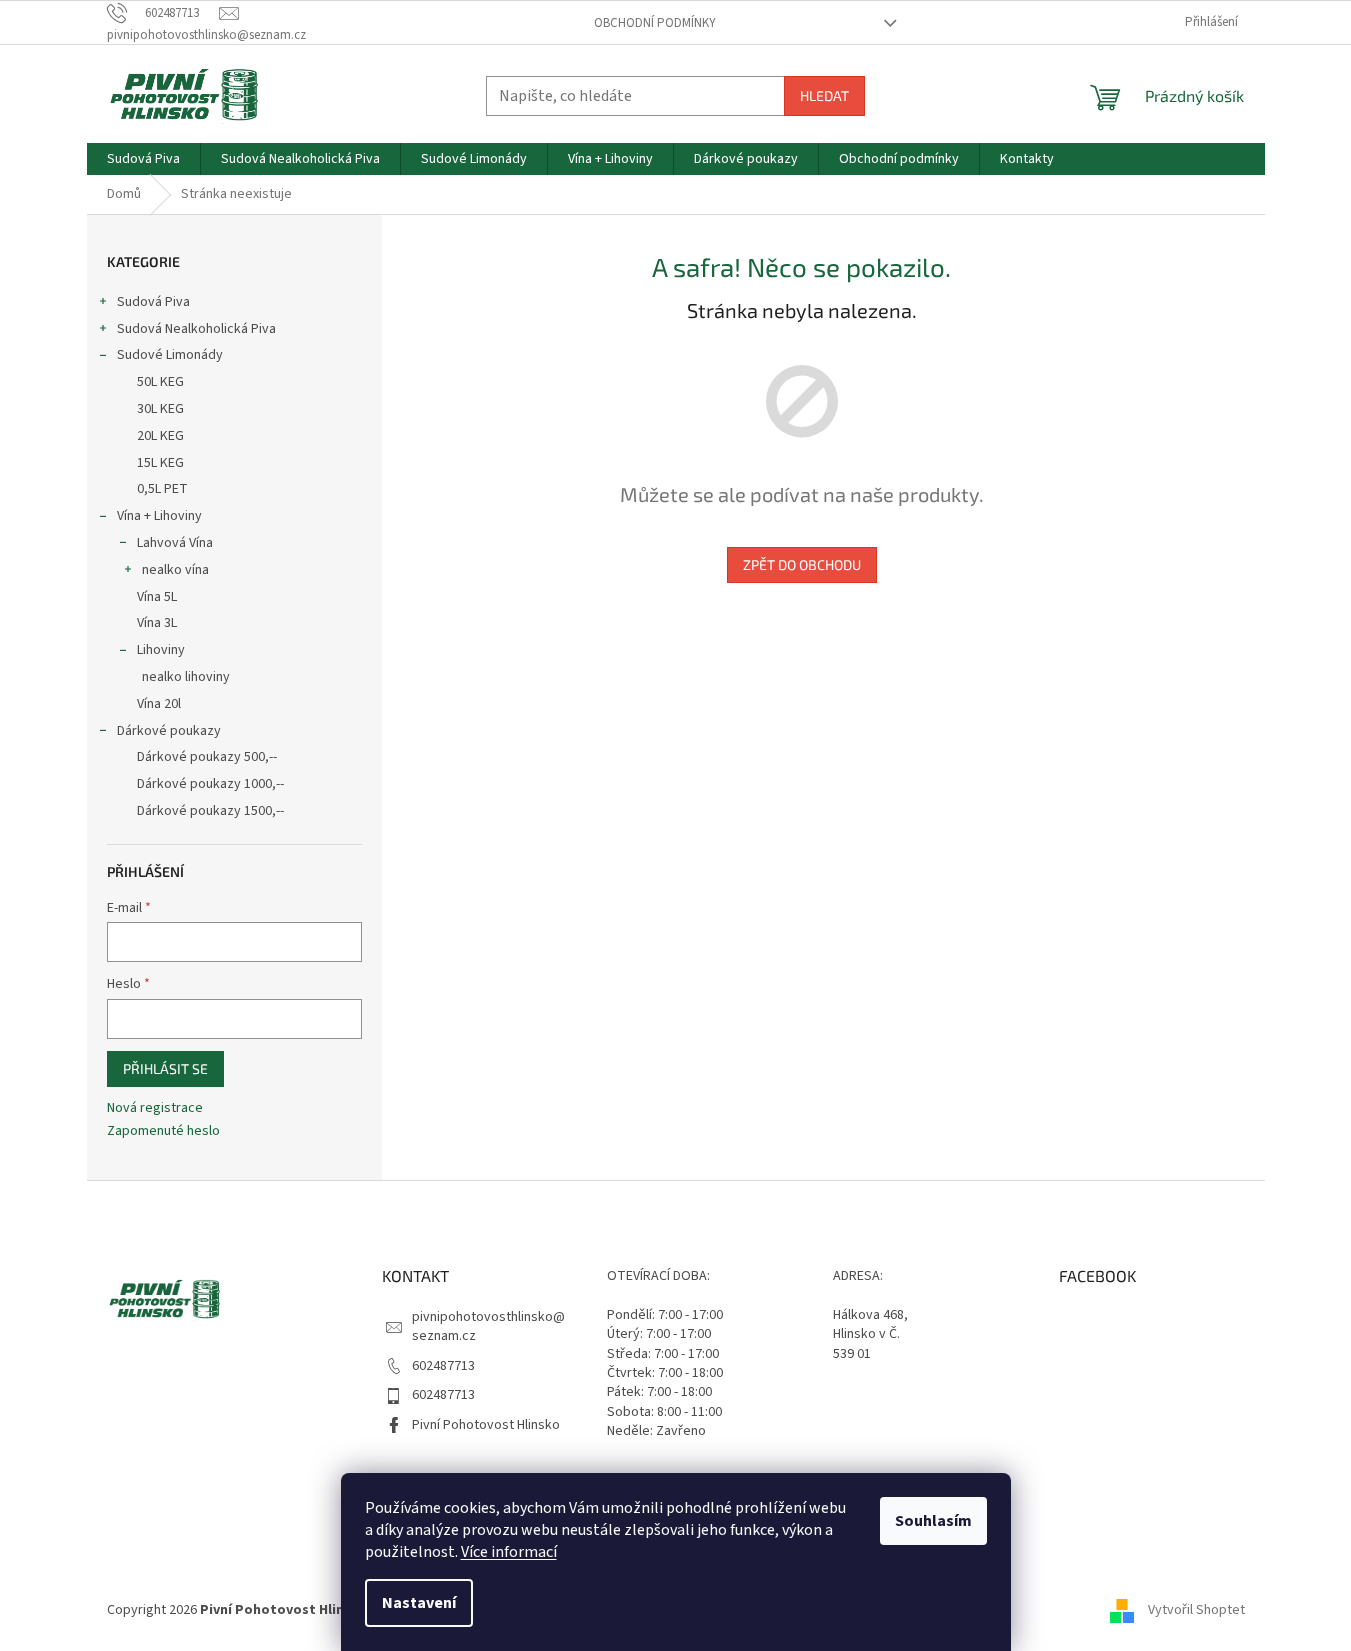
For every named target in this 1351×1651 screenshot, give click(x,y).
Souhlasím (933, 1521)
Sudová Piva (153, 302)
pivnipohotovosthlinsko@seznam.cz (488, 1326)
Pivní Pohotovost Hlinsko (486, 1425)
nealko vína (175, 570)
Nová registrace (155, 1108)
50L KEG (160, 382)
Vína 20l (159, 704)
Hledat (824, 95)
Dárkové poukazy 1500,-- (210, 811)
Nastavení (419, 1603)
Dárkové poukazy (169, 731)
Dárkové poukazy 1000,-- (210, 784)
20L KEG (160, 436)
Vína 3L (157, 623)
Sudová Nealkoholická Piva (196, 329)
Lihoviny (161, 650)
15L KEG (160, 463)
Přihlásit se (165, 1068)
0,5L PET (162, 489)
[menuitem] (143, 159)
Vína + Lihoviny (159, 516)
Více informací (509, 1552)
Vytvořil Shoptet (1196, 1610)
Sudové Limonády (170, 355)
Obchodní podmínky (655, 23)
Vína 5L (157, 597)
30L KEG (160, 409)
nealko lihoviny (186, 677)
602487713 (443, 1366)
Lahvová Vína (175, 543)
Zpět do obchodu (802, 564)
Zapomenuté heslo (163, 1131)
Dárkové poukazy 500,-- (207, 757)
